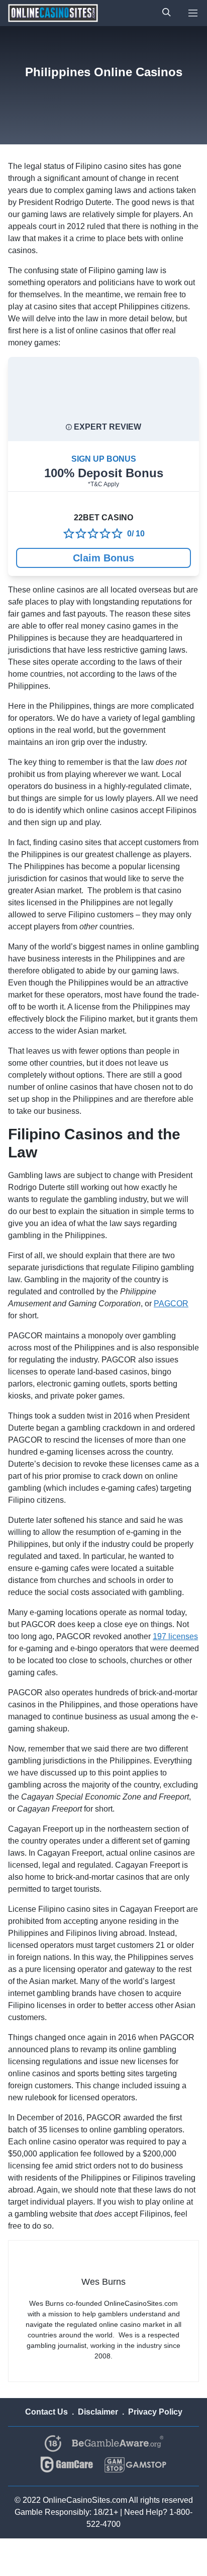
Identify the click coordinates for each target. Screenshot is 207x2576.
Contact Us (46, 2412)
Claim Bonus (103, 558)
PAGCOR (171, 1304)
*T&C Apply (103, 484)
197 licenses (175, 1636)
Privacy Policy (155, 2412)
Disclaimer (98, 2412)
